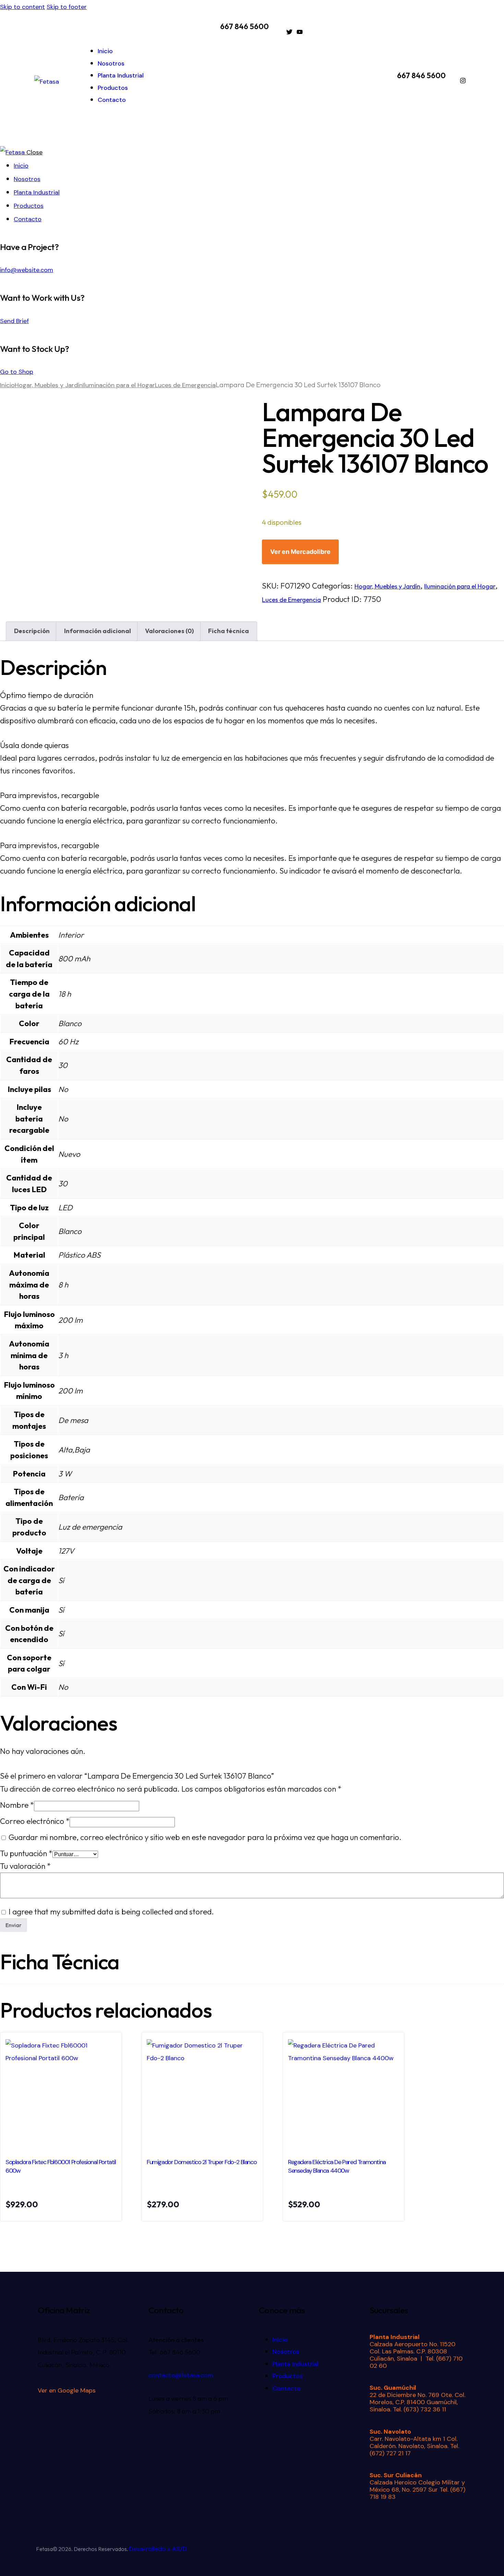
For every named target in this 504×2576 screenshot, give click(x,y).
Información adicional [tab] (98, 631)
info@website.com (27, 270)
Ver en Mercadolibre (300, 552)
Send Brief (14, 321)
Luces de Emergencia (185, 385)
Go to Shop (17, 372)
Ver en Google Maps (67, 2390)
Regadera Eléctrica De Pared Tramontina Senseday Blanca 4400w (337, 2166)
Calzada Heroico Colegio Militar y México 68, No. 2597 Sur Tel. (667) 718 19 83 (417, 2490)
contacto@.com (181, 2375)
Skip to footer (67, 7)
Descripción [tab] (32, 631)
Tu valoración (25, 1866)
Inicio (7, 385)
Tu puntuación (26, 1853)
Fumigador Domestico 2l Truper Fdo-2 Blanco (202, 2162)
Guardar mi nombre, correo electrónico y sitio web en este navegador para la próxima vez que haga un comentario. (205, 1837)
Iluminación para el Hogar (119, 385)
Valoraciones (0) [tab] (169, 631)
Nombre (17, 1805)
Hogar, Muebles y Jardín (49, 385)
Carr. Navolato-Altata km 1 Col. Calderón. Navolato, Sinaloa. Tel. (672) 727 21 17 (414, 2446)
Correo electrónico (35, 1821)
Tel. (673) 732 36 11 (419, 2409)
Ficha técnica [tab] (229, 631)
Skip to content (22, 7)
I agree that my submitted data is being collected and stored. (111, 1912)
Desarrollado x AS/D (158, 2549)
